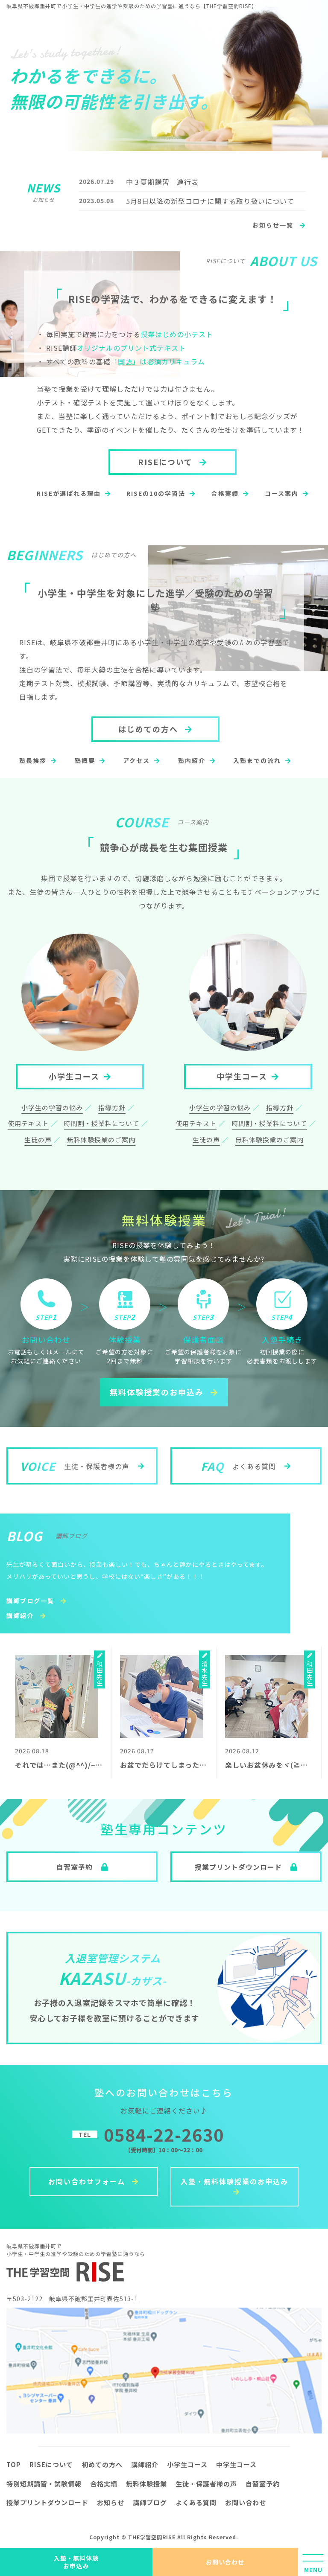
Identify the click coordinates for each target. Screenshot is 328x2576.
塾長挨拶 (33, 760)
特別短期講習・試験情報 (44, 2484)
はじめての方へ (149, 729)
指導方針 (112, 1108)
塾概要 (85, 760)
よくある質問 (196, 2502)
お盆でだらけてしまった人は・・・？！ (185, 1765)
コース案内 (282, 493)
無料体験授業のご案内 (101, 1140)
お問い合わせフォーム (88, 2181)
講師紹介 (21, 1615)
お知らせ (111, 2502)
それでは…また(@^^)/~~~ (59, 1765)
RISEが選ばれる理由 (69, 493)
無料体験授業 (146, 2484)
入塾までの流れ (257, 760)
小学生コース (74, 1076)
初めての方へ (102, 2464)
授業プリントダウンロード (47, 2502)
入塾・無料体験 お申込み (76, 2562)
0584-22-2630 (164, 2134)
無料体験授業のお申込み (158, 1392)
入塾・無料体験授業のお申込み (234, 2181)
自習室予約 (263, 2484)
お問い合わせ (225, 2562)
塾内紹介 (192, 760)
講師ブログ (150, 2502)
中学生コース (242, 1076)
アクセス (136, 760)
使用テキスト (28, 1123)
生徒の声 (38, 1140)
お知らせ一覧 (274, 225)
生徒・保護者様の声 (206, 2484)
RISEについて (167, 462)
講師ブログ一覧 (31, 1601)
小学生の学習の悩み (52, 1108)
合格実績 (225, 493)
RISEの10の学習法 (156, 493)
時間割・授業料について (102, 1123)
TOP (14, 2464)
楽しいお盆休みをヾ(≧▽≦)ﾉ (274, 1765)
